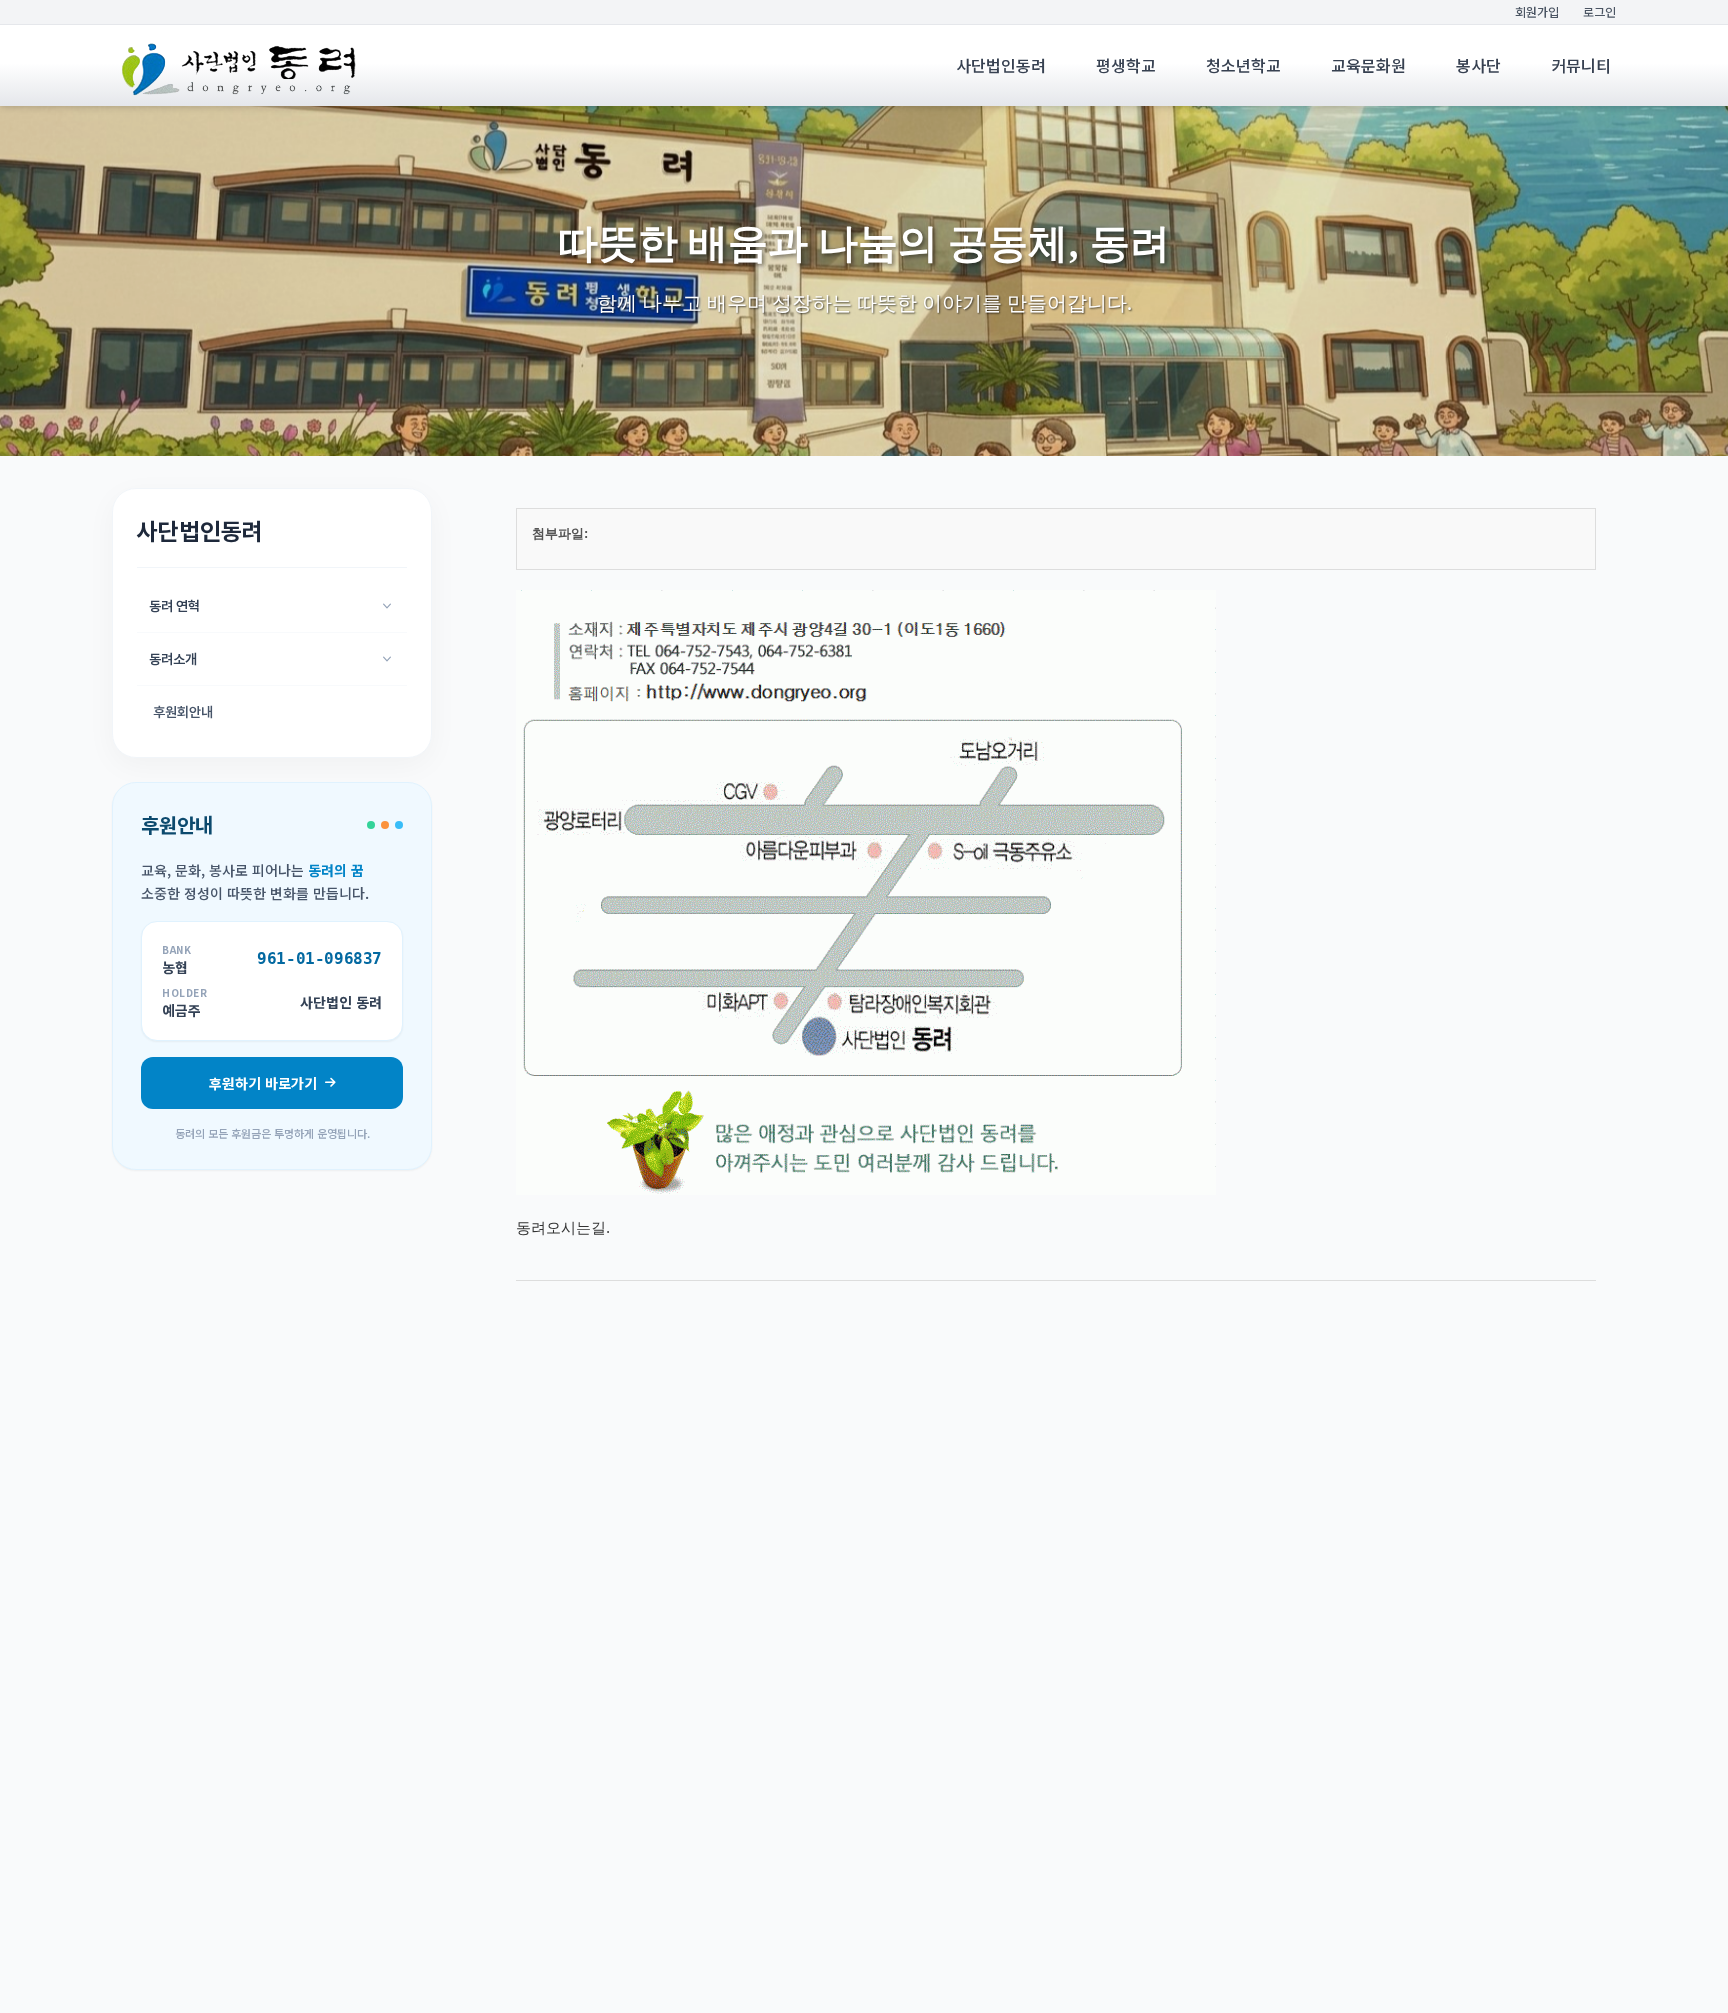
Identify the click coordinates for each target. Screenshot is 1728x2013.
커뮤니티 (1581, 65)
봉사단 (1478, 65)
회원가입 (1537, 12)
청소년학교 (1243, 65)
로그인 (1599, 12)
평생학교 (1126, 65)
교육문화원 (1368, 65)
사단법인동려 (1001, 65)
